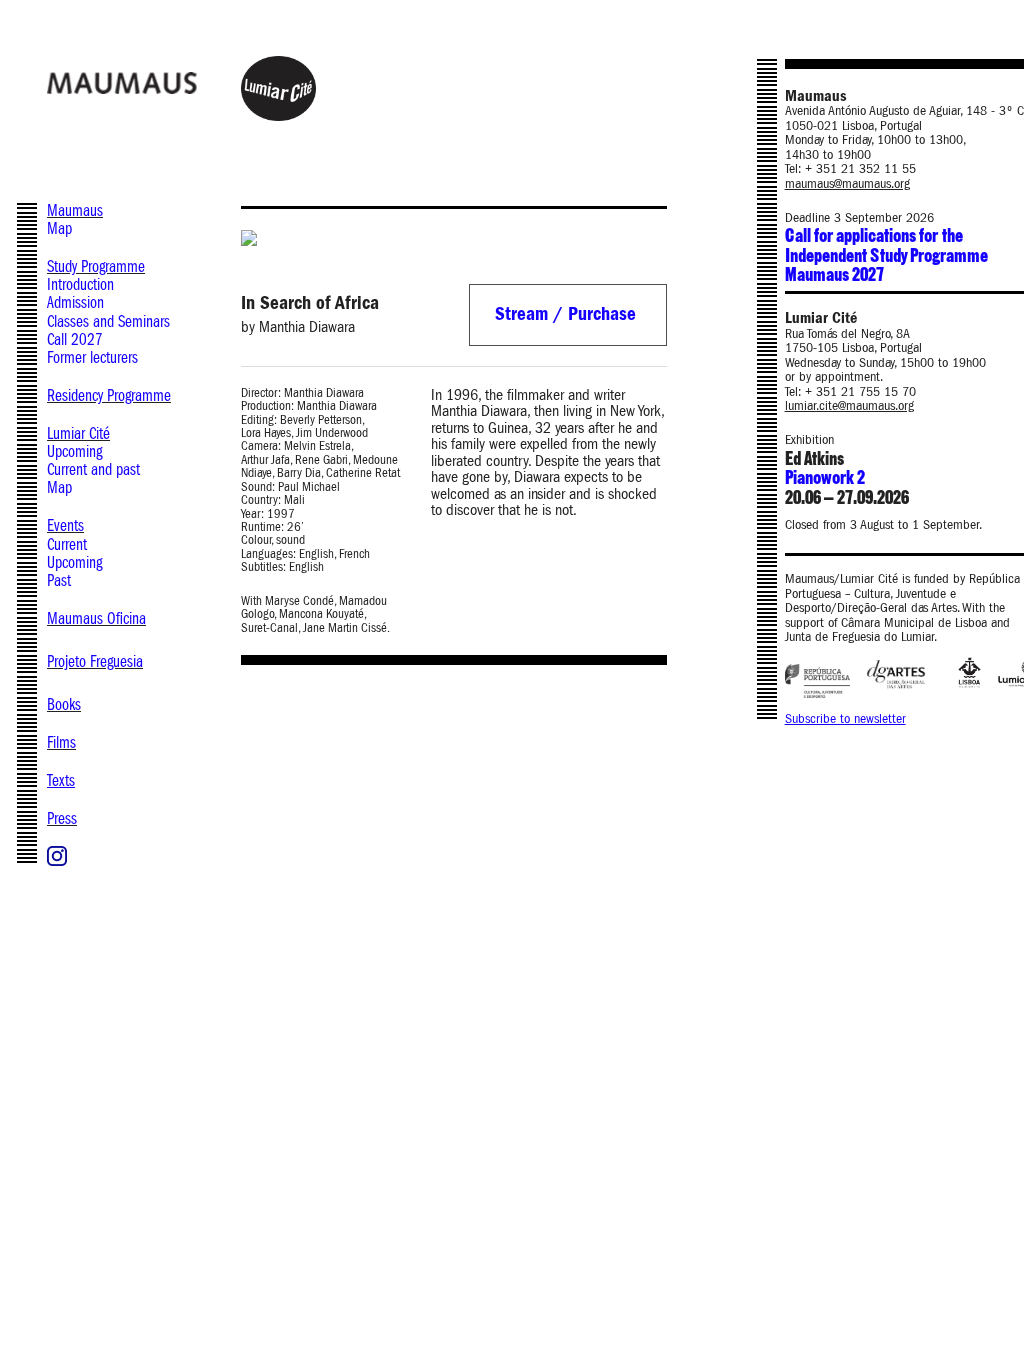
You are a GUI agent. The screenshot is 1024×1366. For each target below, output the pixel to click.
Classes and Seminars (108, 321)
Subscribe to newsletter (845, 719)
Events (65, 525)
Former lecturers (92, 357)
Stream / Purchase (565, 314)
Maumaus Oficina (96, 618)
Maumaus (75, 210)
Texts (61, 780)
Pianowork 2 (825, 478)
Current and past (93, 469)
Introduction (80, 284)
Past (59, 580)
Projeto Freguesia (95, 661)
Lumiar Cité (78, 433)
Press (62, 818)
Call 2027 (75, 339)
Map (59, 228)
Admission (75, 302)
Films (61, 742)
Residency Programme (109, 395)
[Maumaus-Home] (167, 82)
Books (64, 704)
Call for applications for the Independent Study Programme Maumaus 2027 (886, 256)
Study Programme (96, 266)
